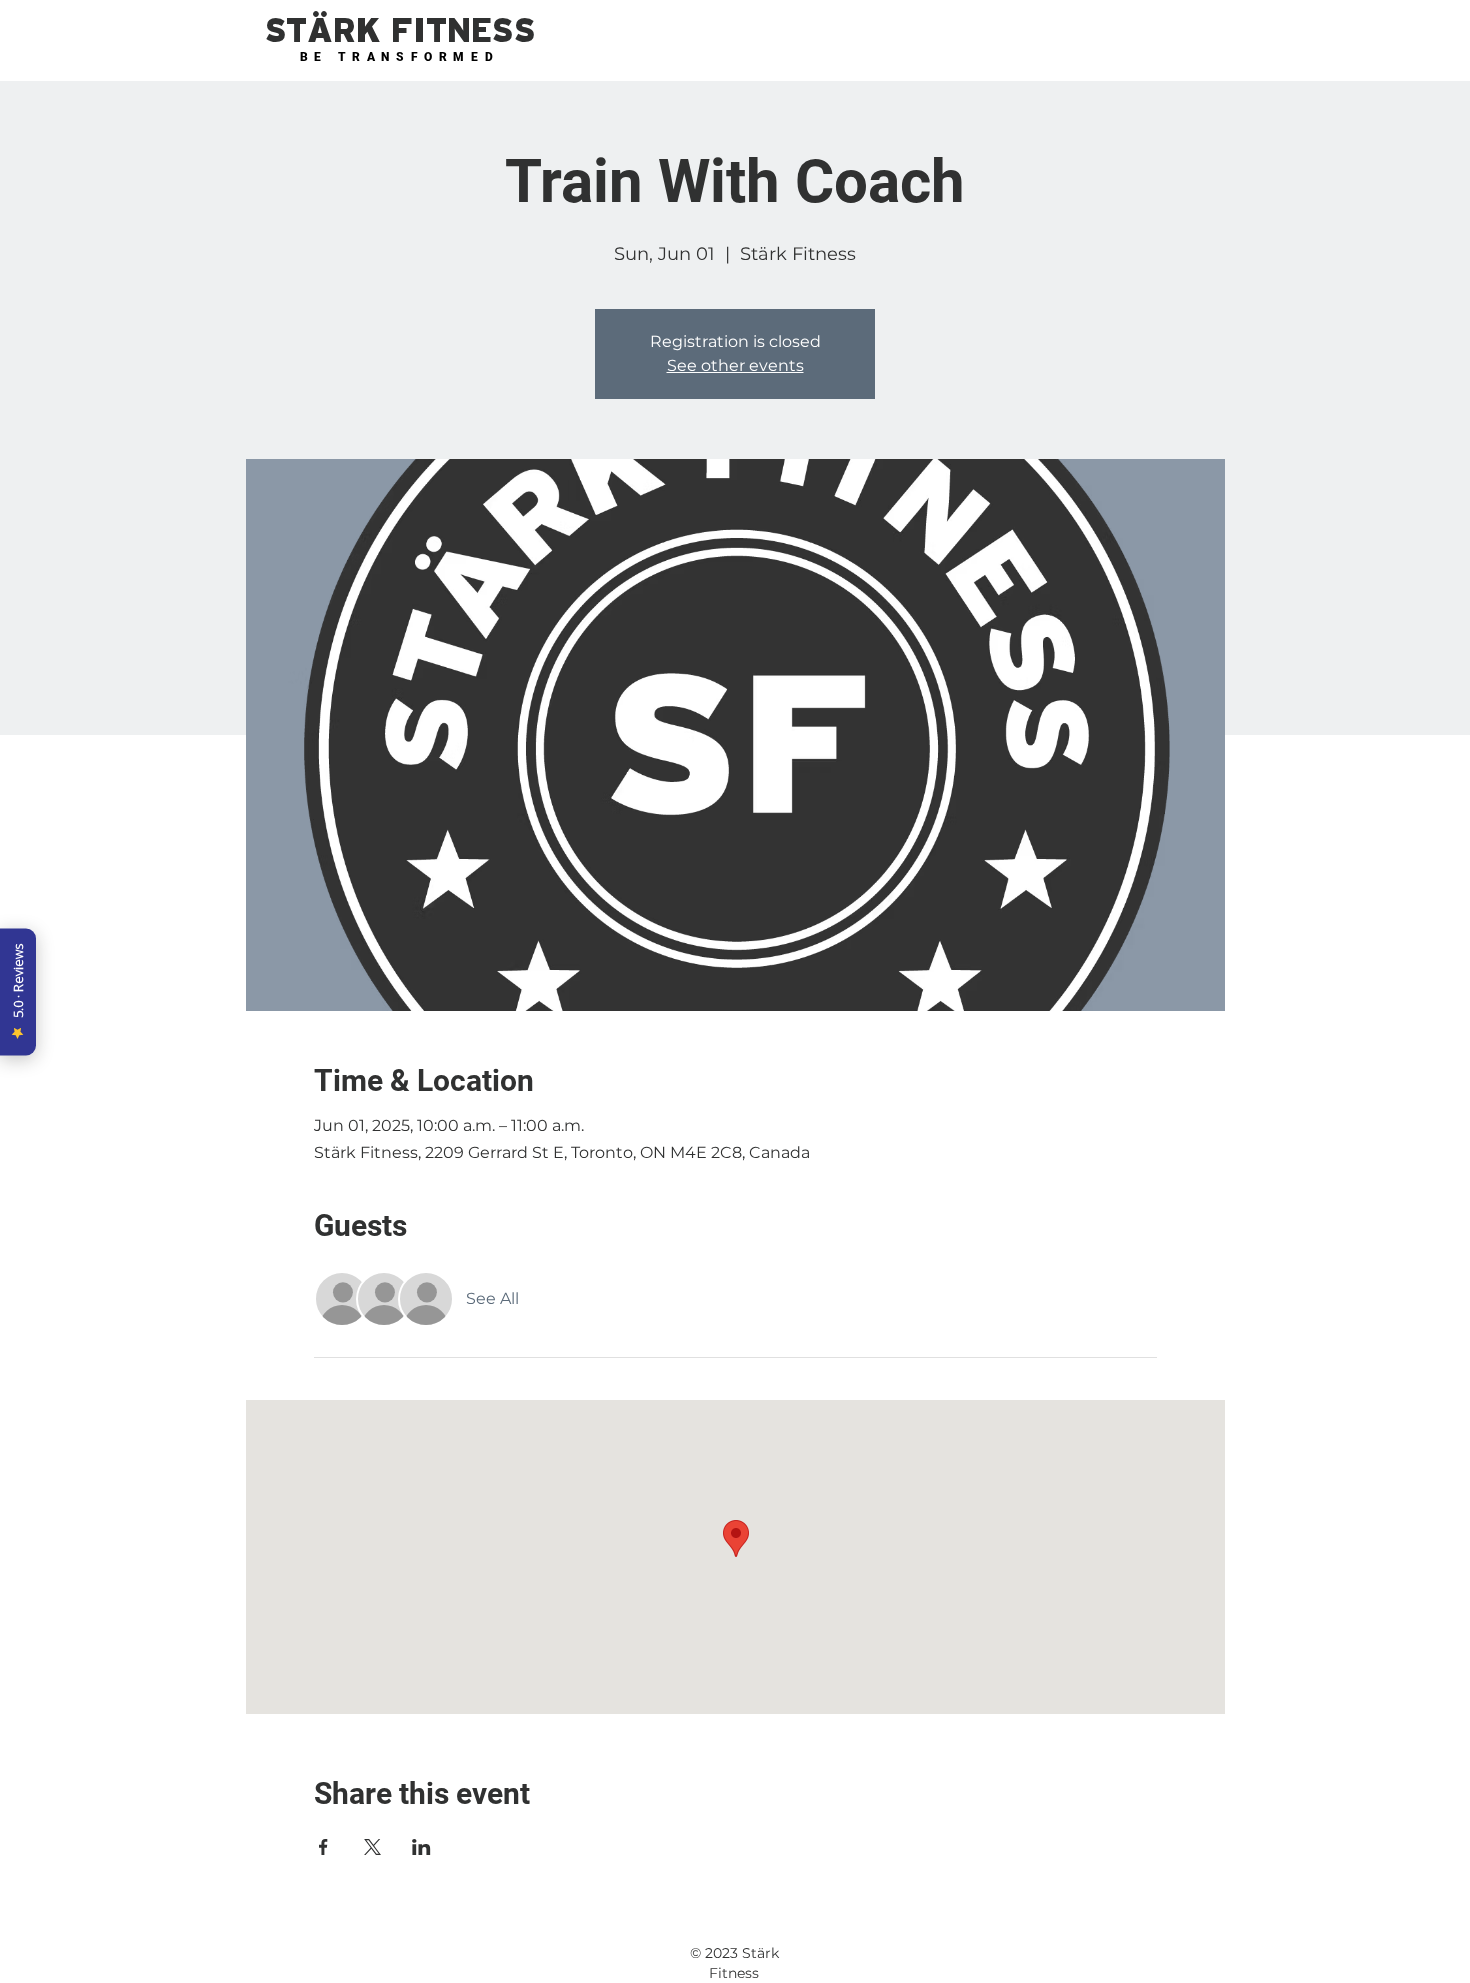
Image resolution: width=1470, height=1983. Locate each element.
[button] (400, 31)
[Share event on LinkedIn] (421, 1847)
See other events (735, 365)
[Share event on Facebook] (323, 1847)
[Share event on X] (372, 1847)
